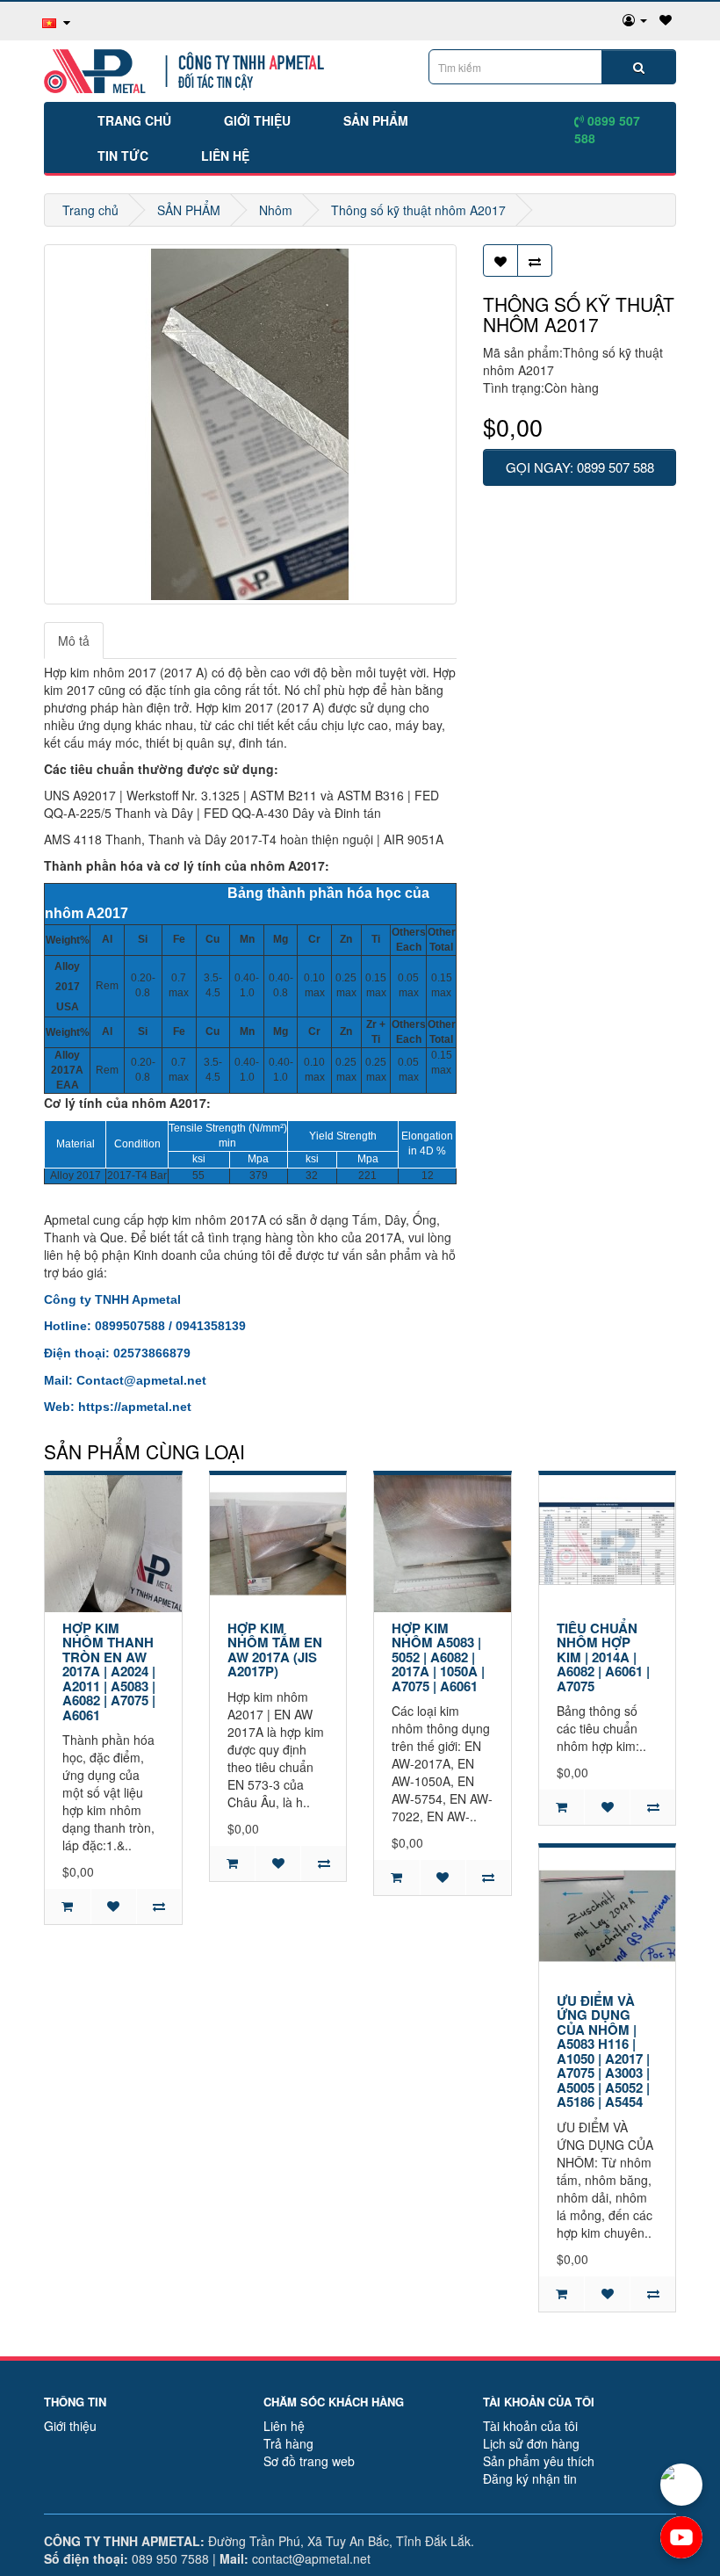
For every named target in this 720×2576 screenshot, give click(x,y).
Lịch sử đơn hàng (531, 2443)
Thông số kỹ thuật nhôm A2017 (418, 210)
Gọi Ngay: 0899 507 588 (580, 467)
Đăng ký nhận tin (530, 2478)
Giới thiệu (257, 120)
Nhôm (276, 210)
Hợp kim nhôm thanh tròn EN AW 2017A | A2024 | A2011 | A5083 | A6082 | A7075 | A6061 (109, 1672)
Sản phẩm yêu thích (539, 2461)
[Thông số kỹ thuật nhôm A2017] (250, 424)
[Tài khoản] (635, 19)
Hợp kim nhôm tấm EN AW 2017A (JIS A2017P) (275, 1650)
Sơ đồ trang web (309, 2461)
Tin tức (123, 156)
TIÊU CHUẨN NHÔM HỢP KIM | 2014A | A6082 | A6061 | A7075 (603, 1657)
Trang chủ (134, 120)
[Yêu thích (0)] (666, 19)
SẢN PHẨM (376, 120)
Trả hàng (288, 2443)
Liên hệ (225, 156)
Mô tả (74, 640)
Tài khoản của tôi (530, 2426)
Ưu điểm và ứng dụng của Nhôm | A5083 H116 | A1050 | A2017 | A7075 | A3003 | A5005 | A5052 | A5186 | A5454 (603, 2051)
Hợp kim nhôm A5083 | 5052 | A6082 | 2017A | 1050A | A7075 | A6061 (438, 1657)
